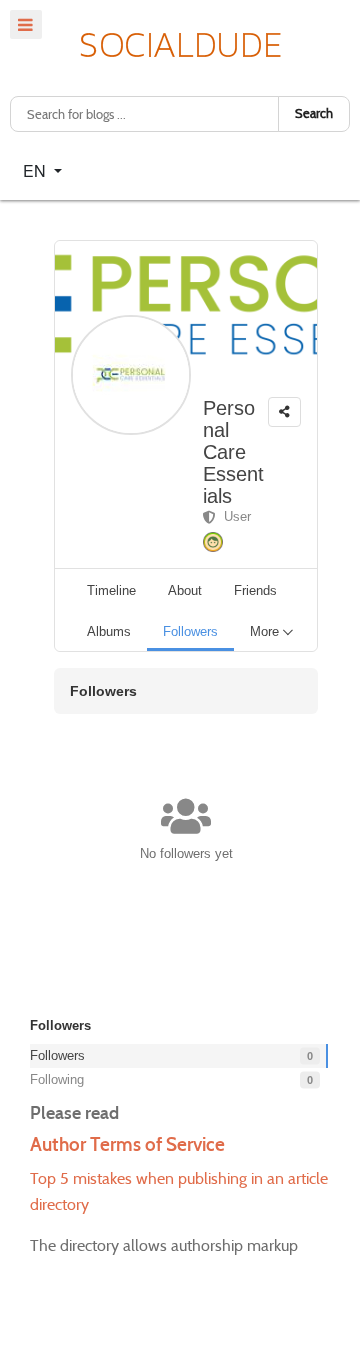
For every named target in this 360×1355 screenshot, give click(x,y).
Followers (171, 1055)
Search (314, 113)
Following (171, 1079)
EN (36, 170)
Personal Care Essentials (233, 452)
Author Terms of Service (127, 1144)
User (233, 516)
